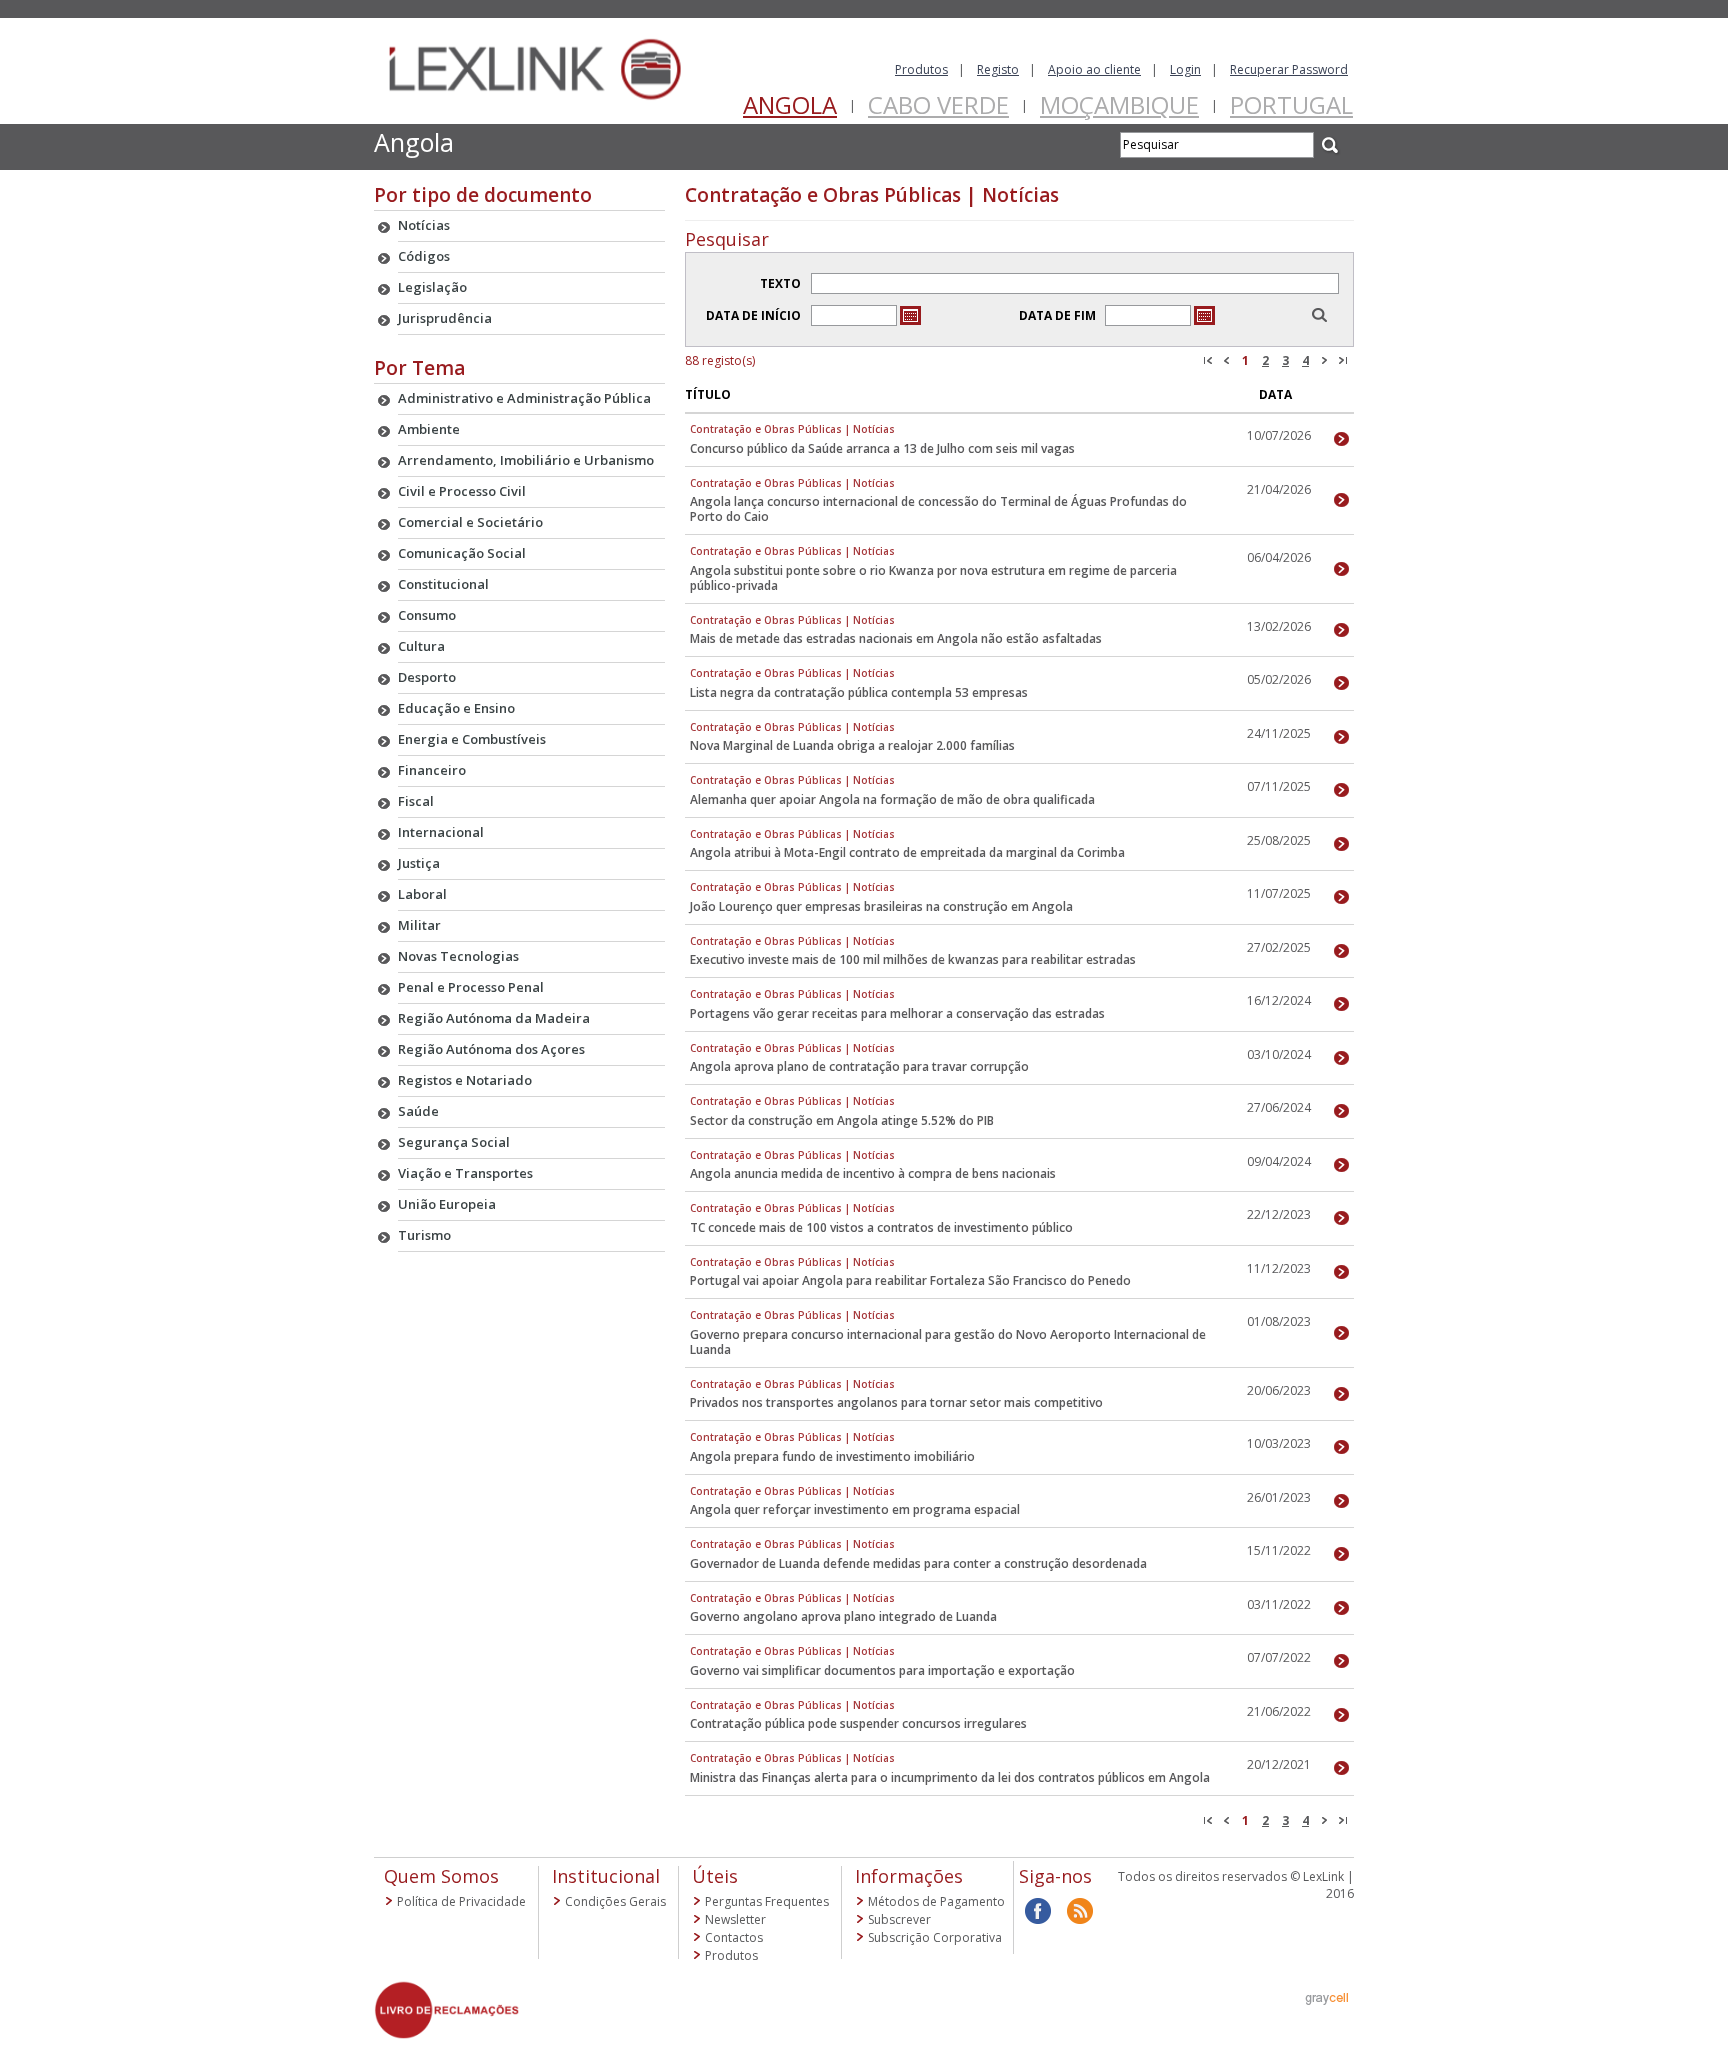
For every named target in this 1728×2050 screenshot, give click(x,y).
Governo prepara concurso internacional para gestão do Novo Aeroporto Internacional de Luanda (948, 1342)
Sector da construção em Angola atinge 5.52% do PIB (842, 1120)
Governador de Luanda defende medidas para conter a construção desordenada (918, 1563)
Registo (998, 69)
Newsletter (735, 1919)
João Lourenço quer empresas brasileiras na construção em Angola (881, 906)
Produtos (921, 69)
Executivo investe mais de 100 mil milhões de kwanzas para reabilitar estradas (913, 959)
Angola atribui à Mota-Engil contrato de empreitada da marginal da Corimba (907, 852)
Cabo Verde (938, 104)
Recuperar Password (1289, 69)
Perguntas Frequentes (767, 1901)
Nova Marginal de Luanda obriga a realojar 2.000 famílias (852, 745)
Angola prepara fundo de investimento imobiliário (832, 1456)
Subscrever (899, 1919)
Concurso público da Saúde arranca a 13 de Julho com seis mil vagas (882, 448)
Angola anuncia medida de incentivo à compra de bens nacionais (873, 1173)
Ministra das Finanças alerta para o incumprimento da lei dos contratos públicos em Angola (950, 1777)
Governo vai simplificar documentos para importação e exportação (882, 1670)
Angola (790, 104)
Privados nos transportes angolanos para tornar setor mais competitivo (896, 1402)
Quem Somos (441, 1876)
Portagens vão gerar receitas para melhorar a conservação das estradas (897, 1013)
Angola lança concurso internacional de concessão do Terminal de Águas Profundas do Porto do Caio (938, 509)
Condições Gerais (615, 1901)
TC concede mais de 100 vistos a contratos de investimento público (881, 1227)
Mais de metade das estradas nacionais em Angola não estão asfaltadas (896, 638)
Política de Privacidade (461, 1901)
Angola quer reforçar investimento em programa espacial (855, 1509)
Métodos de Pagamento (936, 1901)
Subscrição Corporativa (935, 1937)
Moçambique (1119, 104)
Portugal (1291, 104)
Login (1185, 69)
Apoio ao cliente (1094, 69)
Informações (909, 1876)
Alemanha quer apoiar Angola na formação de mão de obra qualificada (892, 799)
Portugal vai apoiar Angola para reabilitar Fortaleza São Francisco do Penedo (910, 1280)
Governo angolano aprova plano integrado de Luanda (843, 1616)
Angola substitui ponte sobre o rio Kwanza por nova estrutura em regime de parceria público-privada (933, 578)
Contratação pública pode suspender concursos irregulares (858, 1723)
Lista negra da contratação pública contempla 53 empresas (859, 692)
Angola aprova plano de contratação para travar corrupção (859, 1066)
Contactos (734, 1937)
